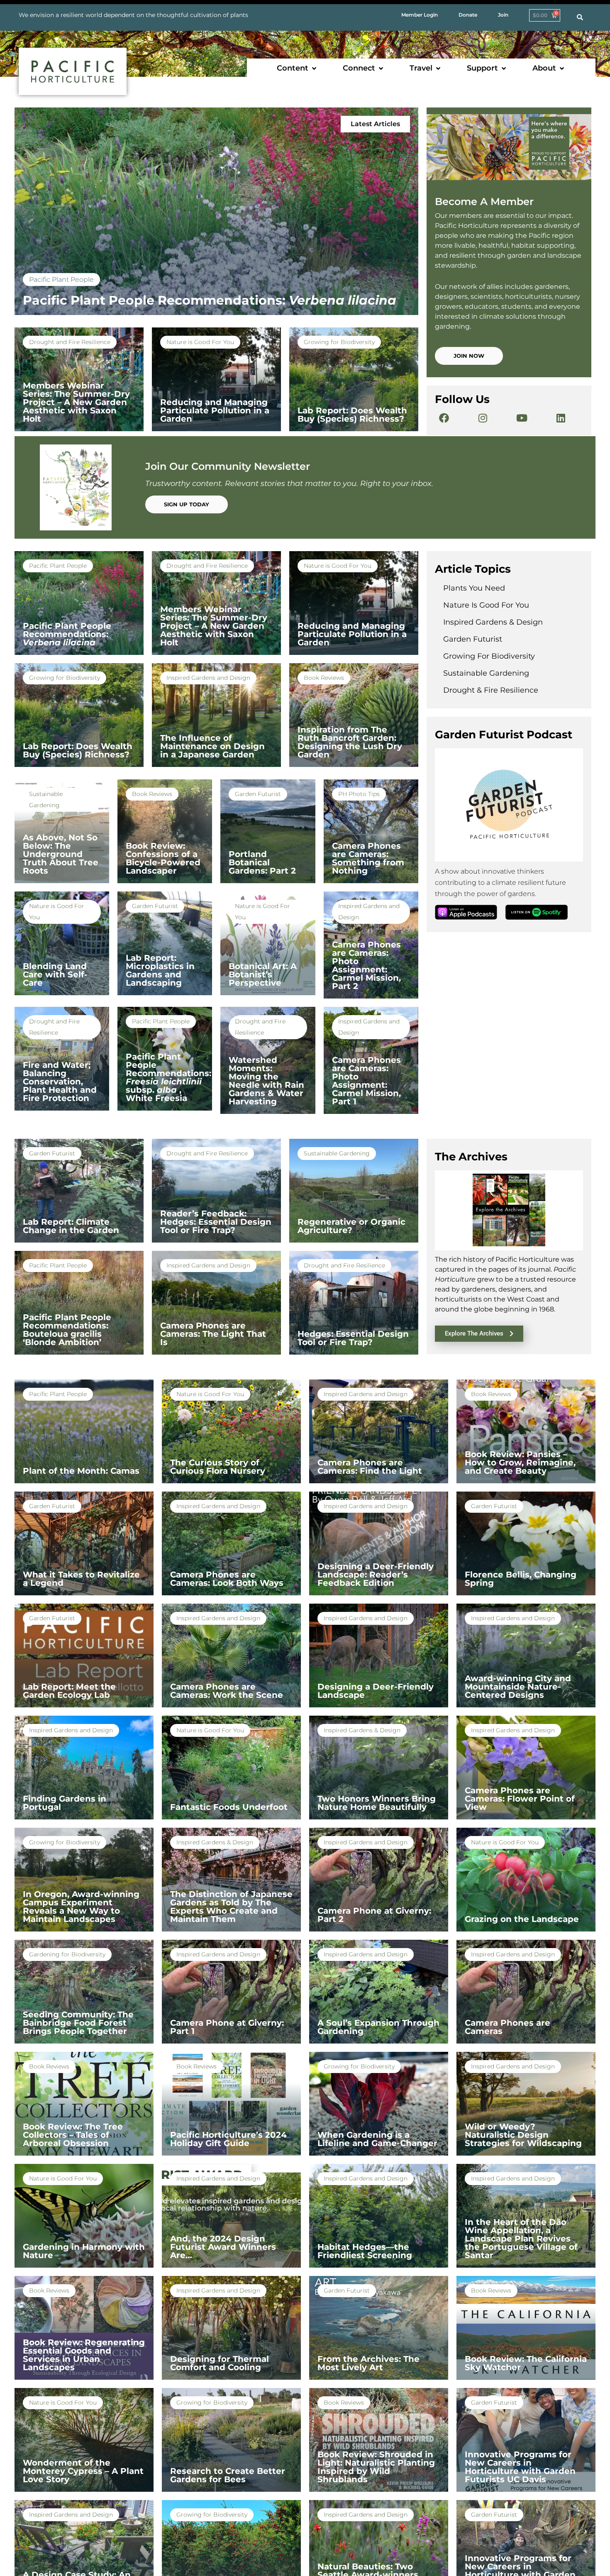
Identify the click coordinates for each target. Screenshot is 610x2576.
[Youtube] (522, 418)
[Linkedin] (561, 418)
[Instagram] (483, 418)
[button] (297, 68)
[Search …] (580, 17)
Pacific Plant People (61, 280)
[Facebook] (444, 418)
